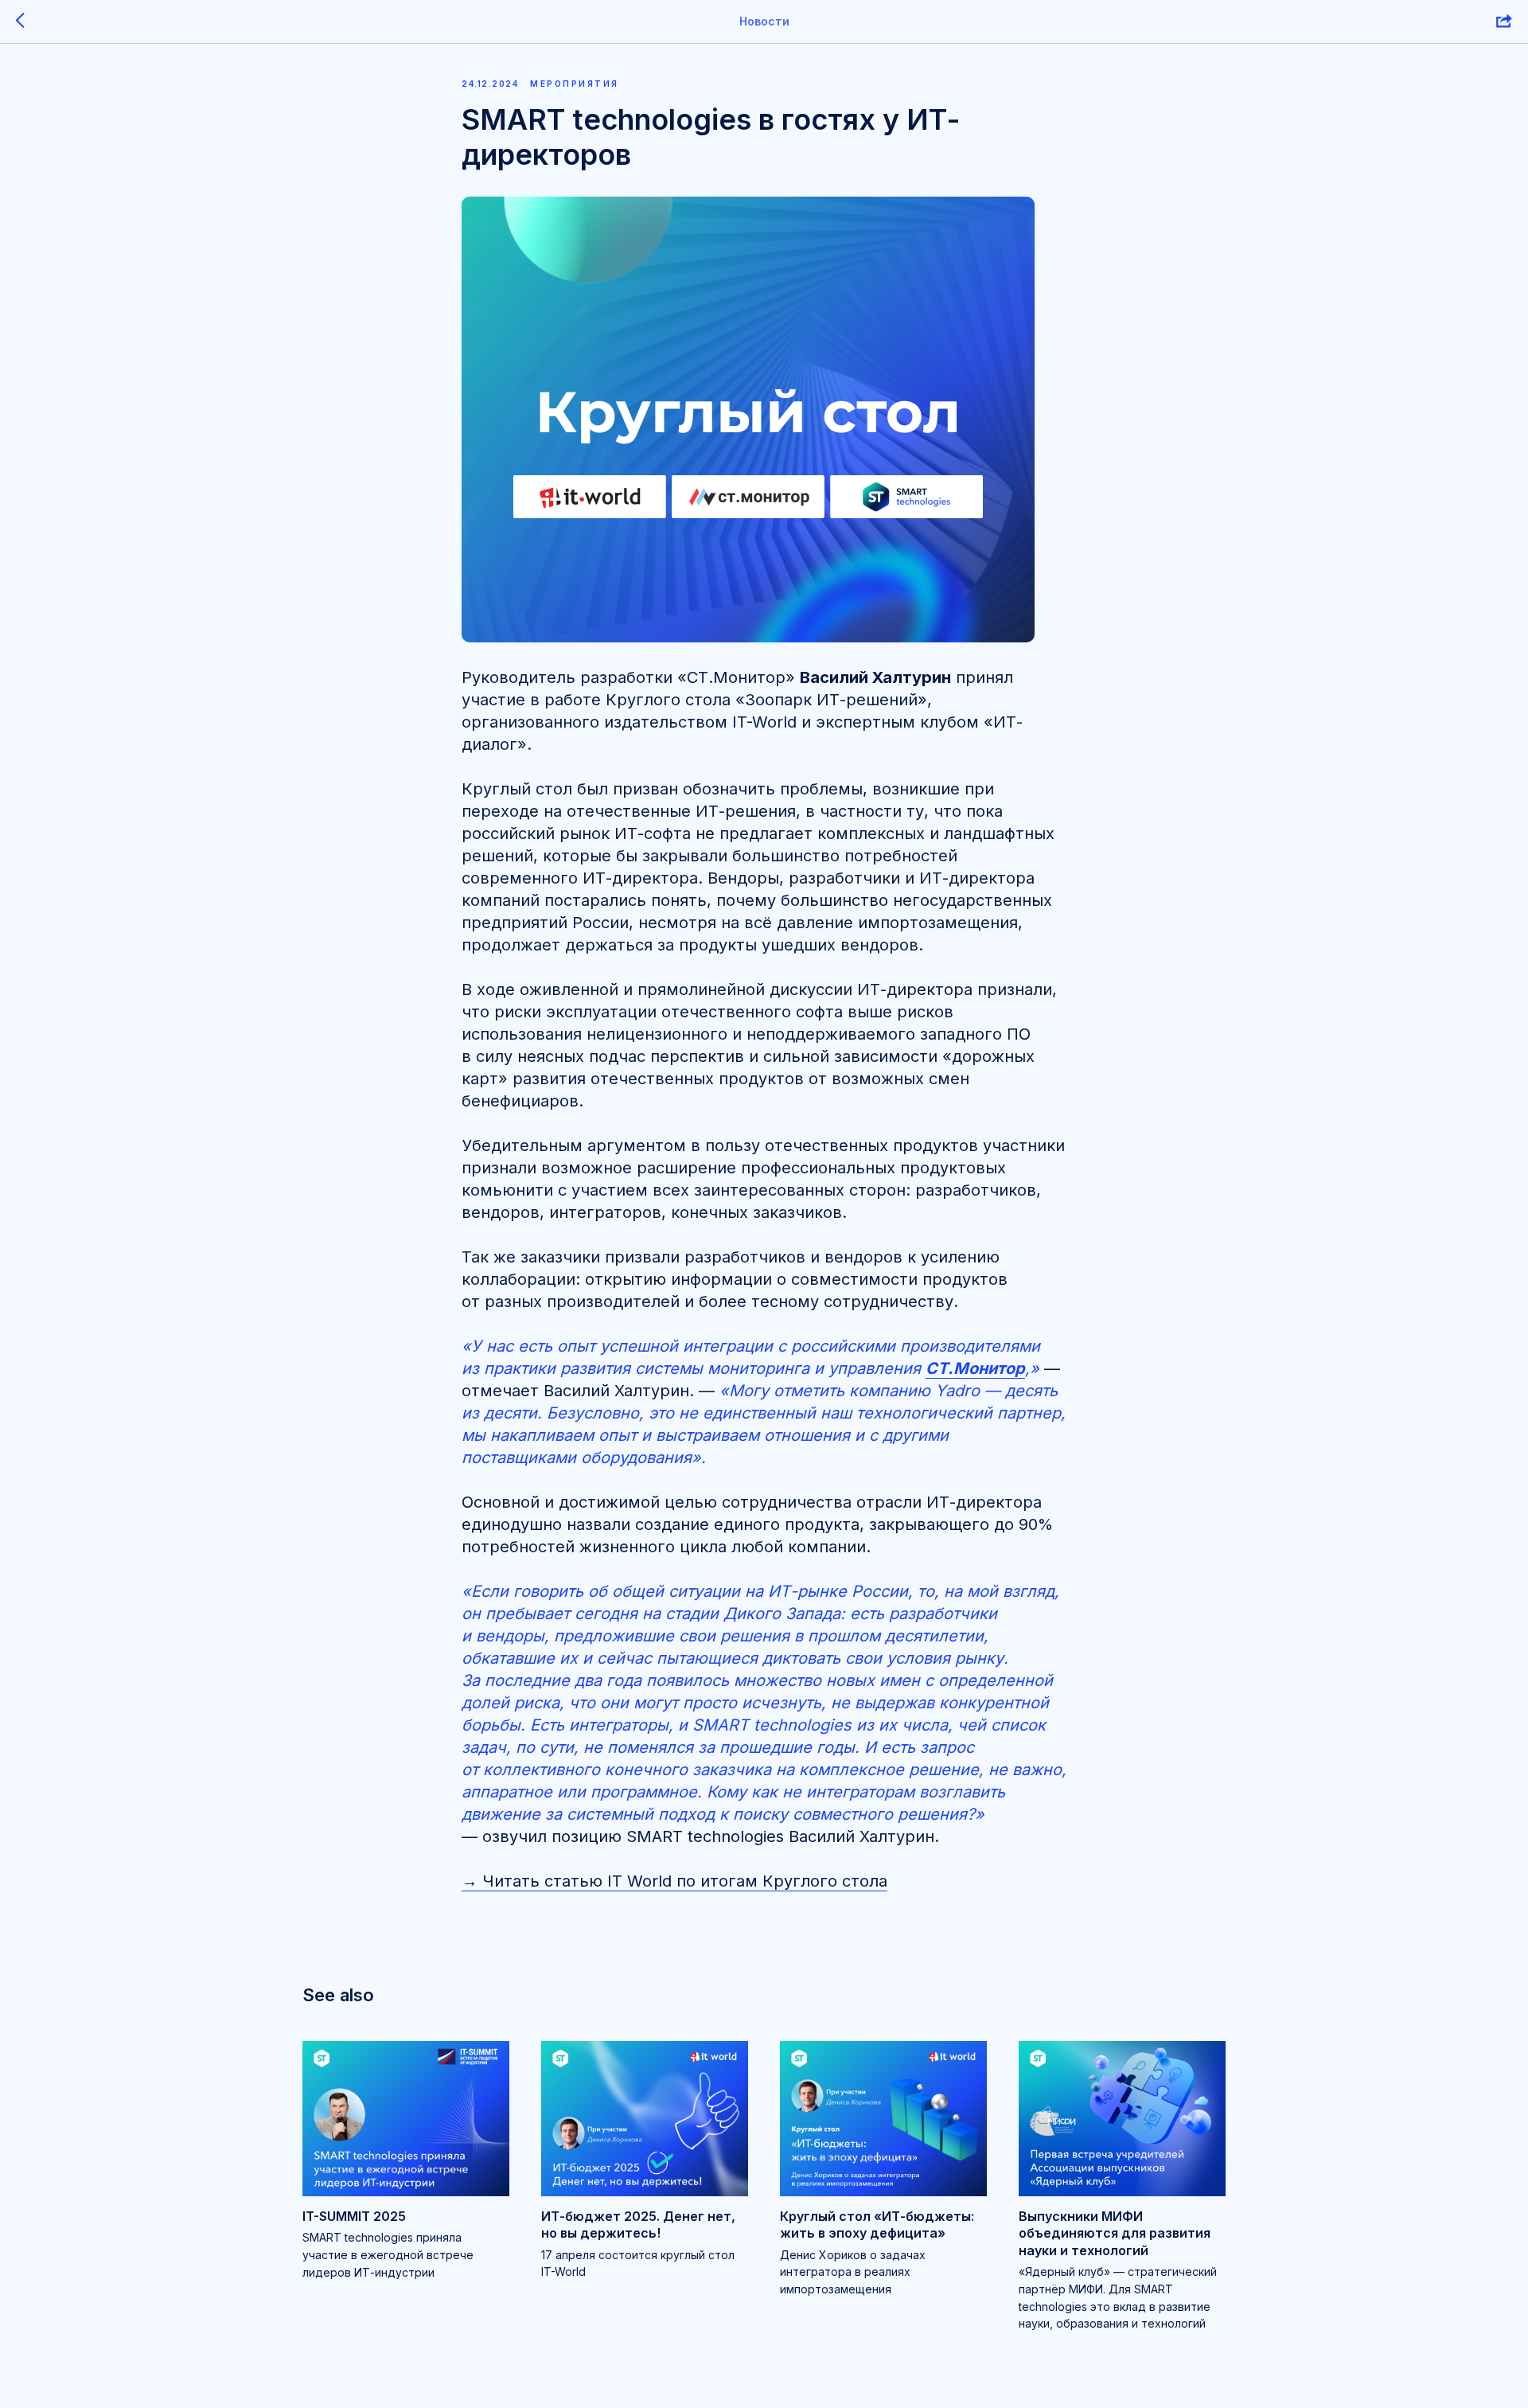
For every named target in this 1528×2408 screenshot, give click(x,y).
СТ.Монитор (975, 1368)
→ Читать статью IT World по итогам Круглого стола (674, 1881)
